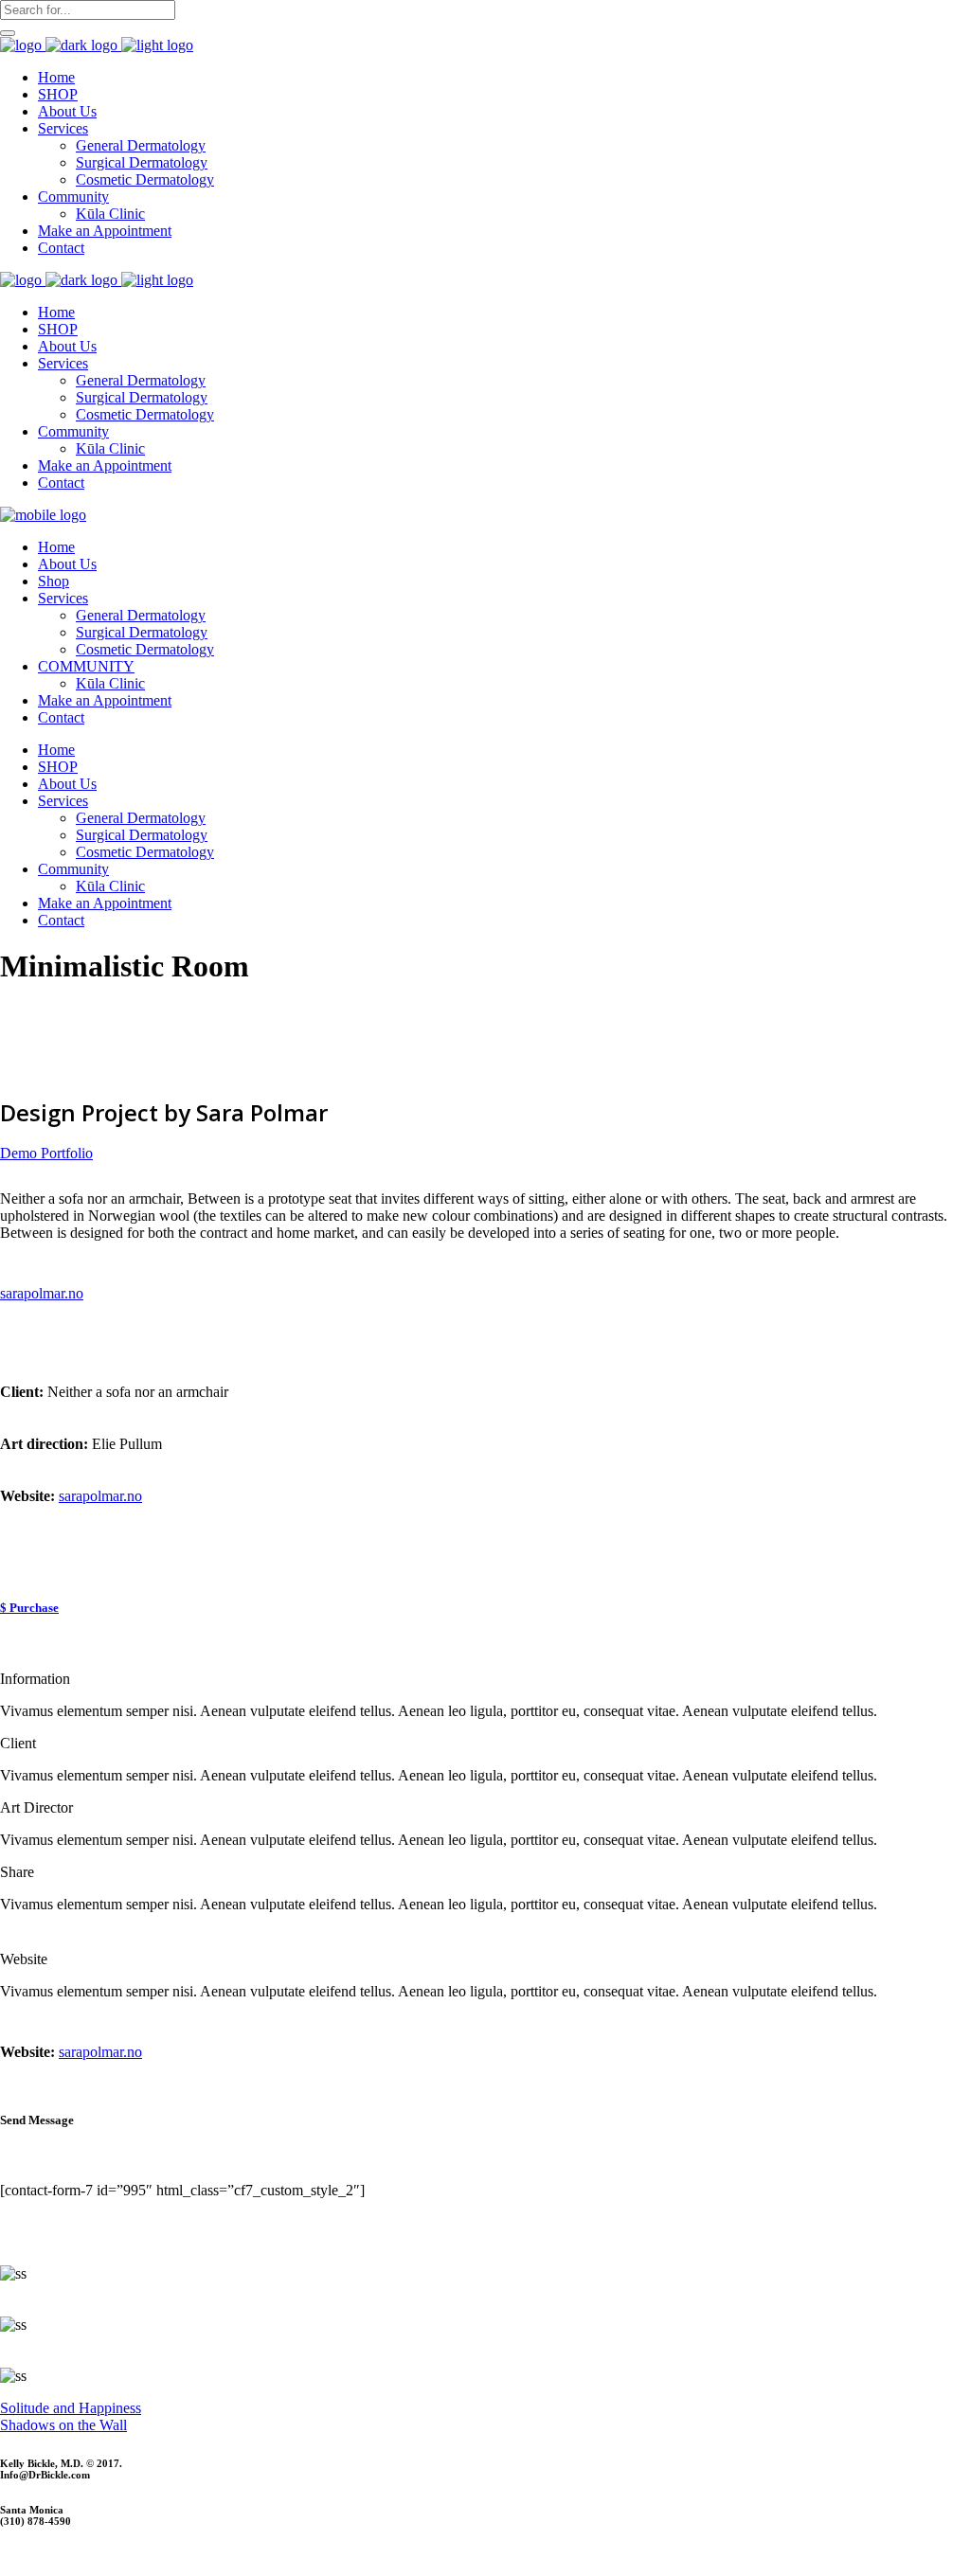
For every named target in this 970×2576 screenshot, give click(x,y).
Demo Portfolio (46, 1153)
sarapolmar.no (100, 1496)
